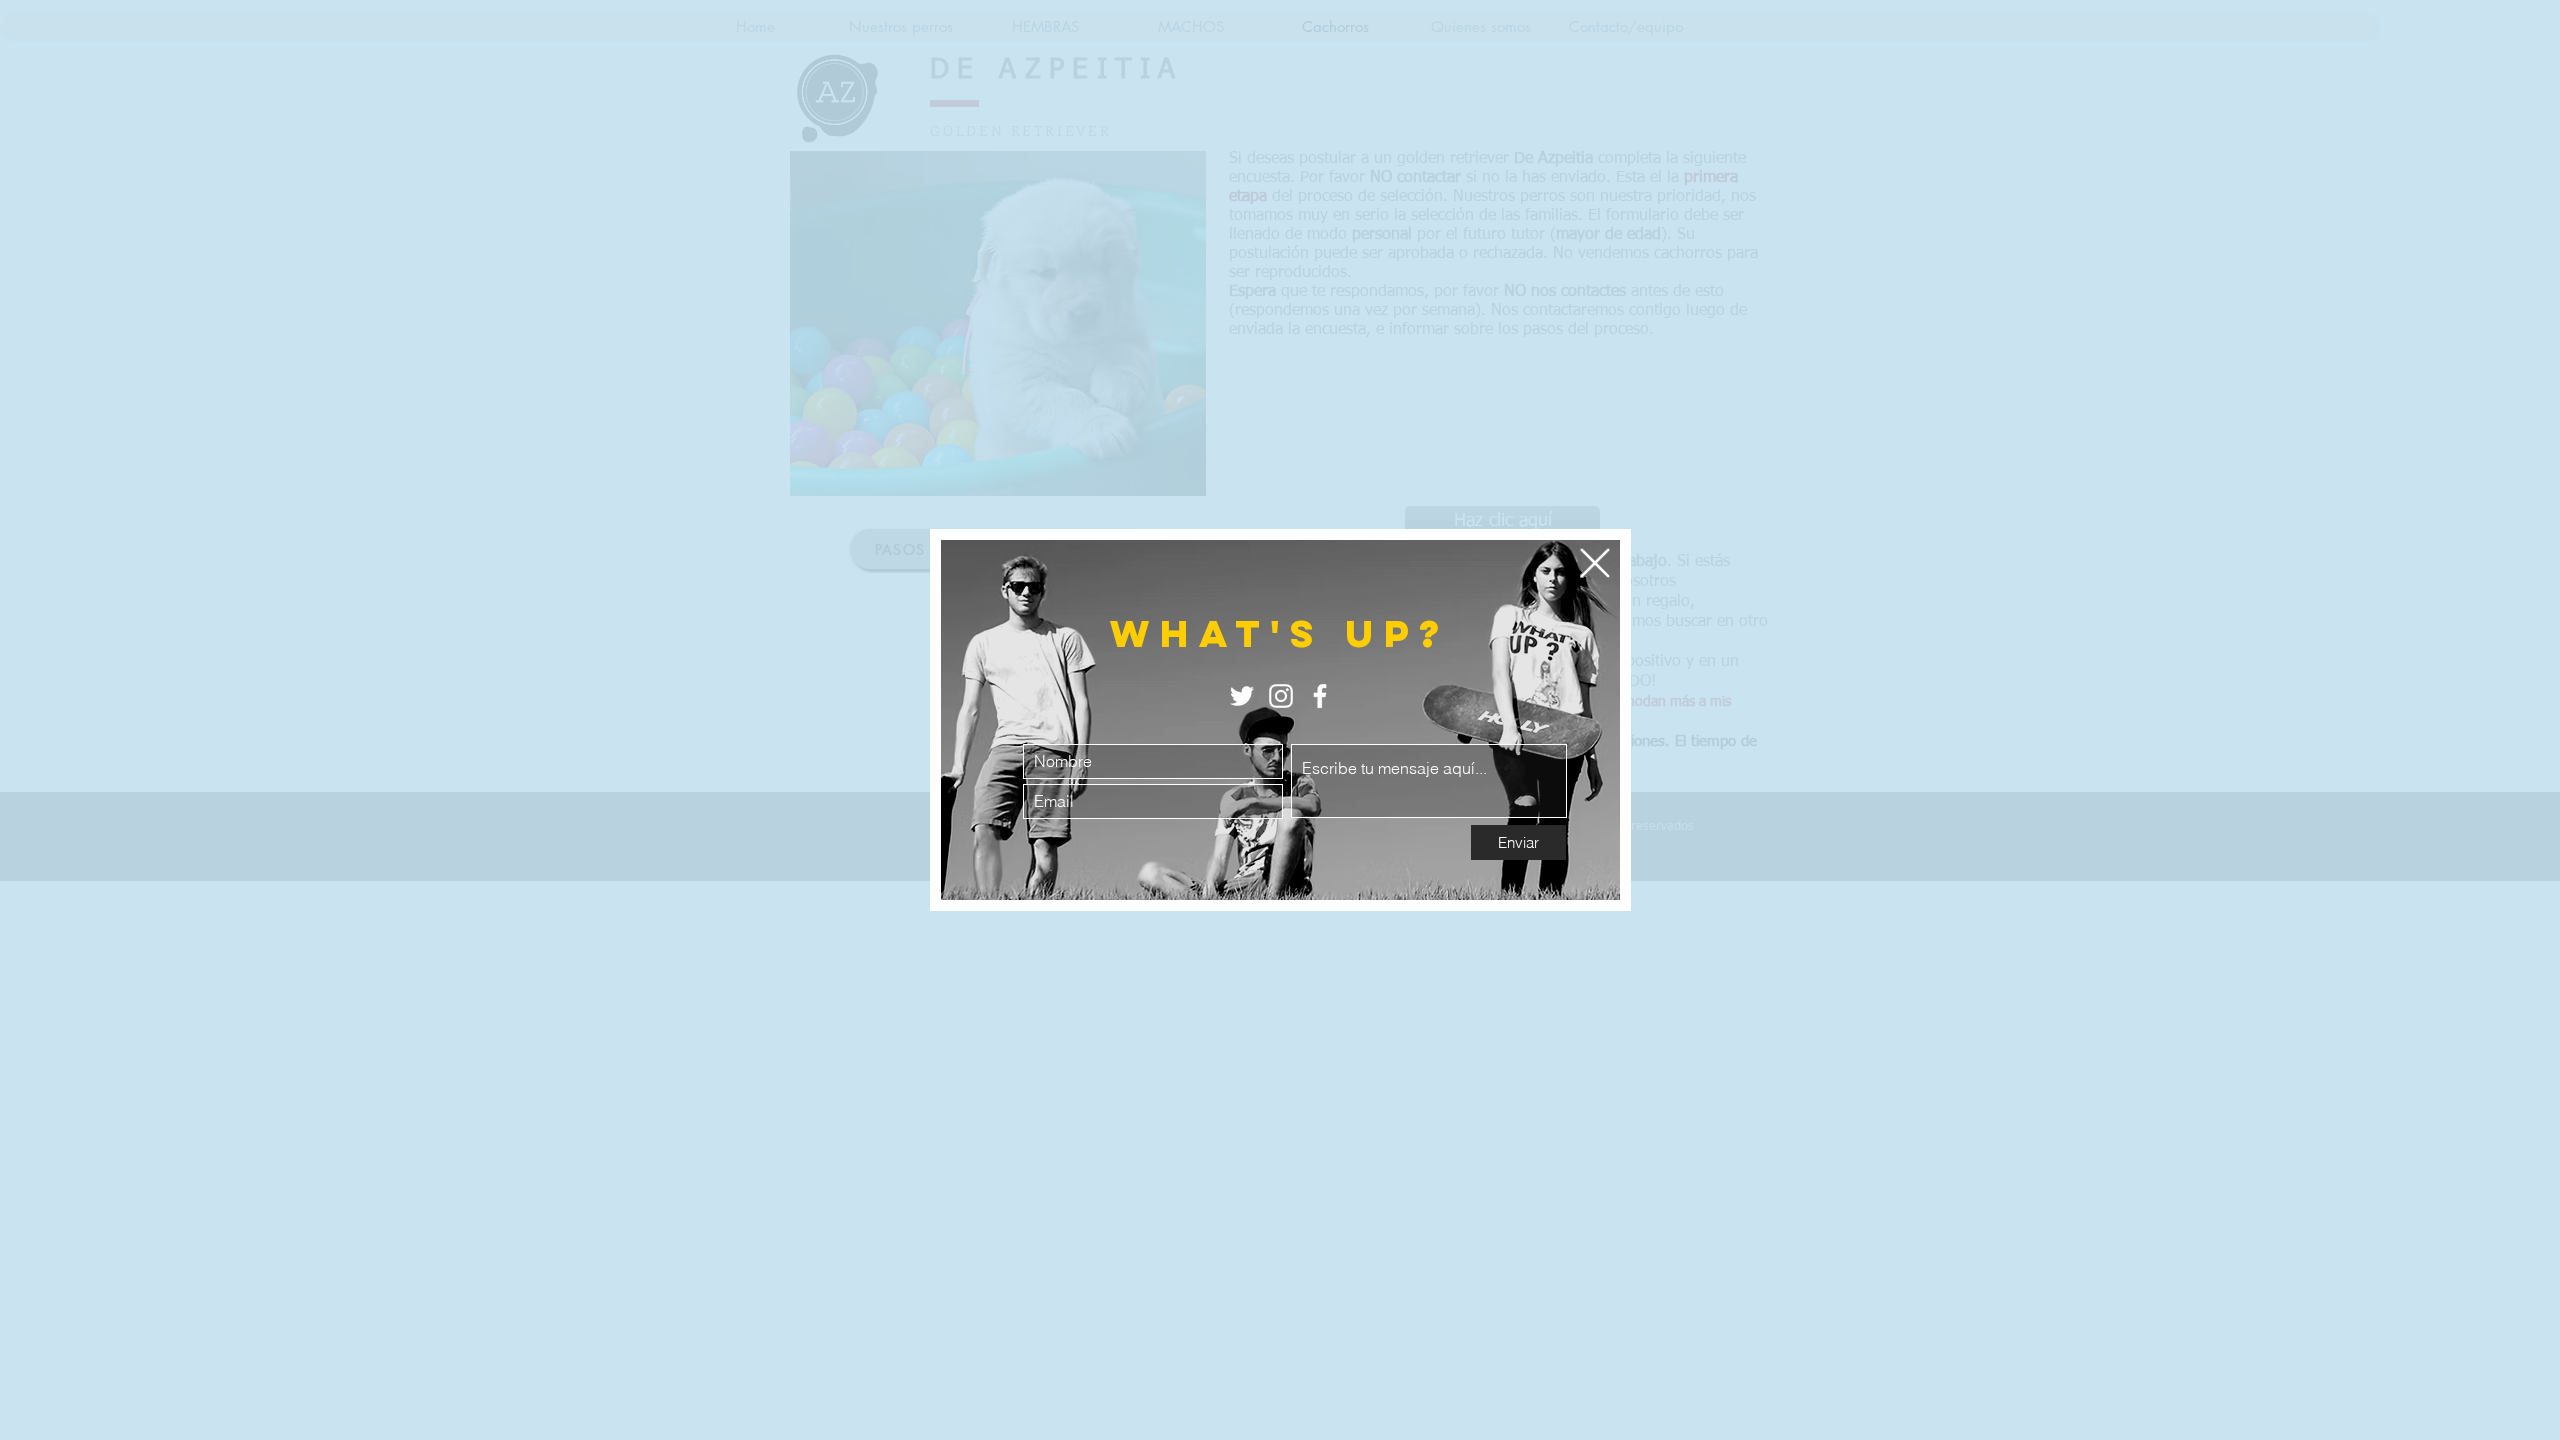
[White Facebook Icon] (1320, 696)
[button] (1595, 563)
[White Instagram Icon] (1281, 696)
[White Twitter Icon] (1242, 696)
